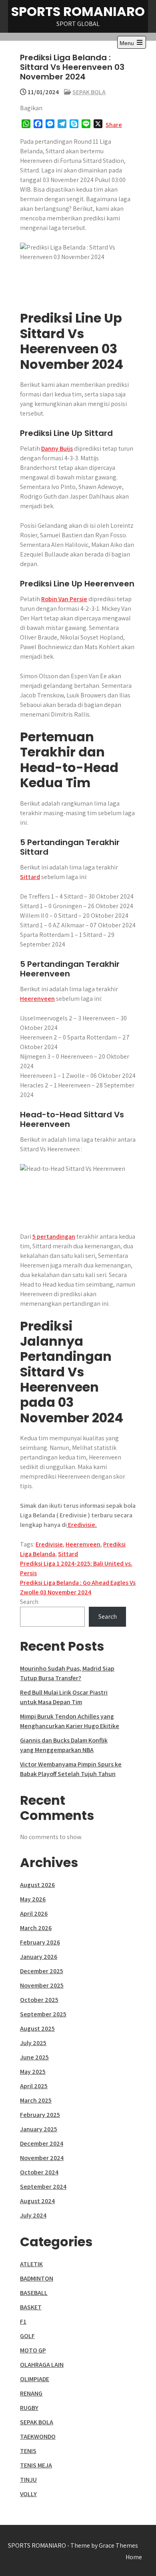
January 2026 (39, 1957)
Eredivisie (49, 1544)
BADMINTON (37, 2278)
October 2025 (39, 2000)
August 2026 (37, 1885)
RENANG (31, 2393)
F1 (23, 2322)
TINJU (28, 2480)
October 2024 (39, 2172)
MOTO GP (33, 2350)
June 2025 (34, 2057)
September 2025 (43, 2014)
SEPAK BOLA (89, 92)
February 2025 (40, 2115)
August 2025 (37, 2029)
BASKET (31, 2307)
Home (134, 2557)
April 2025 (34, 2086)
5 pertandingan (54, 1237)
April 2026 (34, 1914)
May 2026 (33, 1899)
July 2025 (33, 2043)
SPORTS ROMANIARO (78, 11)
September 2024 (43, 2187)
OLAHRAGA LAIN (42, 2365)
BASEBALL (34, 2293)
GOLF (27, 2336)
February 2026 (40, 1942)
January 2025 (39, 2129)
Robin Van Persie (64, 599)
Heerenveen (37, 999)
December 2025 (42, 1971)
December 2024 (42, 2143)
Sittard (30, 877)
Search (29, 1602)
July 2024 (33, 2215)
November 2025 (42, 1985)
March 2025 (36, 2100)
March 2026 (36, 1928)
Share (114, 125)
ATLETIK (31, 2264)
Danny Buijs (57, 448)
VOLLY (28, 2494)
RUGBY (29, 2408)
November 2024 (42, 2158)
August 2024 (37, 2201)
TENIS (28, 2451)
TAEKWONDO (38, 2436)
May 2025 (33, 2072)
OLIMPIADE (35, 2379)
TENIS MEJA (36, 2465)
